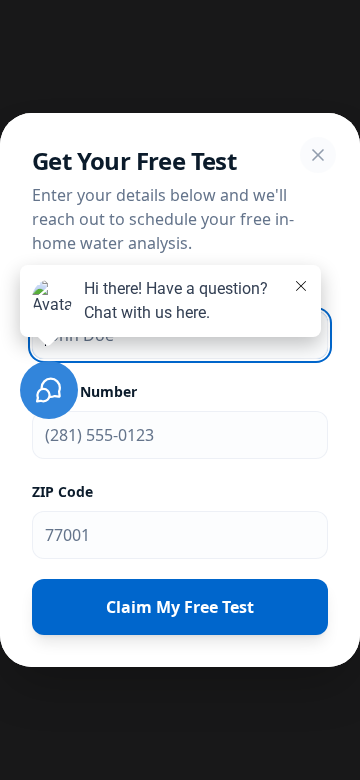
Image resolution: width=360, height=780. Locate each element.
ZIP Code (62, 491)
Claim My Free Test (180, 607)
